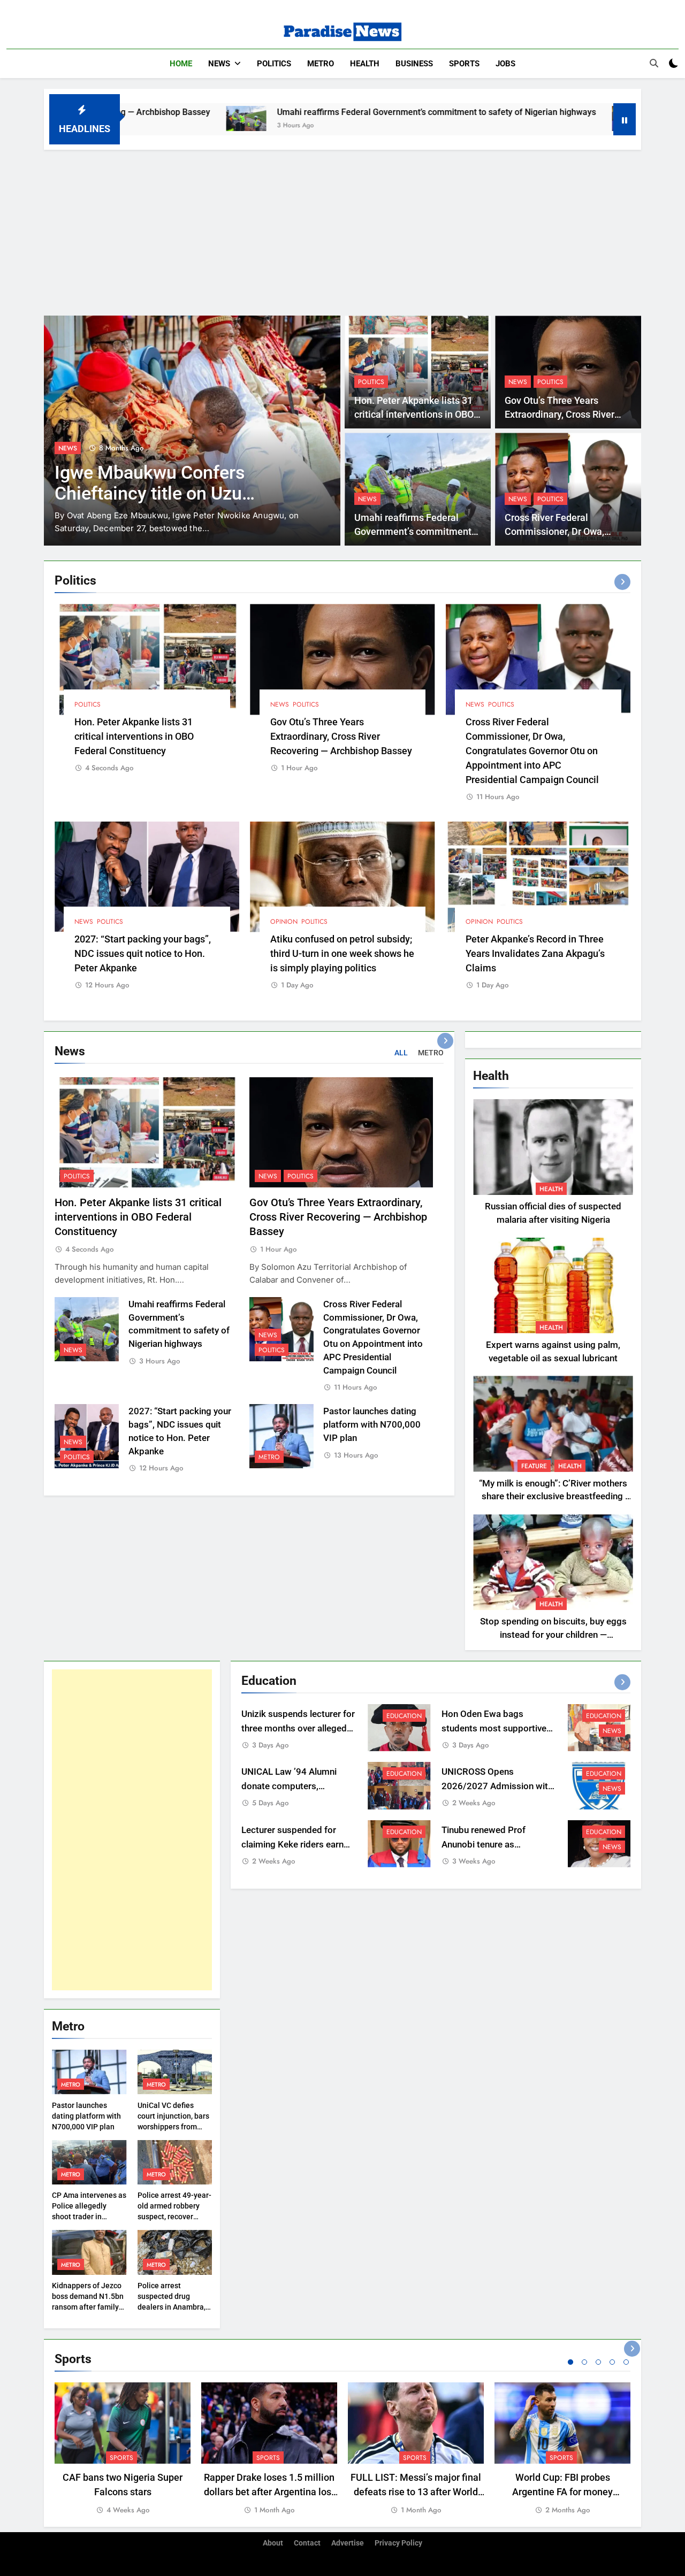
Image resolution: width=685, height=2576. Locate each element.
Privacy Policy (398, 2543)
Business (414, 64)
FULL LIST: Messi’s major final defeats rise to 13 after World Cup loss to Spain (416, 2492)
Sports (464, 64)
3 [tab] (598, 2362)
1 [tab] (570, 2362)
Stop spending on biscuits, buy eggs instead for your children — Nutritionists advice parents (553, 1635)
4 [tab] (612, 2362)
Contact (307, 2543)
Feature (534, 1466)
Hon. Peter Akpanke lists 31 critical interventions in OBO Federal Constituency (414, 415)
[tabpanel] (123, 2449)
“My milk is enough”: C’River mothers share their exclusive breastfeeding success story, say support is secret (553, 1497)
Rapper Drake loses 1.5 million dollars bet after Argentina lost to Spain (269, 2492)
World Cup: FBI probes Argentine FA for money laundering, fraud (562, 2492)
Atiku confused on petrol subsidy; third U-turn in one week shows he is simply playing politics (342, 953)
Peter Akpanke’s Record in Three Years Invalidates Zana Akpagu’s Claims (535, 953)
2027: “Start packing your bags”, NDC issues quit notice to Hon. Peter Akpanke (143, 953)
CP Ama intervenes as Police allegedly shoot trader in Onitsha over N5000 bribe (89, 2217)
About (273, 2543)
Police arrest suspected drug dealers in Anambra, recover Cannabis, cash (172, 2307)
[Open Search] (654, 63)
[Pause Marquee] (625, 119)
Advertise (348, 2543)
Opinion (284, 922)
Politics (274, 64)
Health (365, 64)
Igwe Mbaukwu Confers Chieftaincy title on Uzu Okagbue (150, 493)
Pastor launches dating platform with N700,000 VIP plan (372, 1425)
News (219, 64)
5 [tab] (626, 2362)
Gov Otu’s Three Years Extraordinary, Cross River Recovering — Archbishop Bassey (341, 736)
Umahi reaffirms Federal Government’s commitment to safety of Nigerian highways (323, 112)
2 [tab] (584, 2362)
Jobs (505, 64)
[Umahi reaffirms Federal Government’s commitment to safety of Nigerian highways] (133, 118)
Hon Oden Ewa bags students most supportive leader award (494, 1728)
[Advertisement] (342, 230)
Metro (321, 64)
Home (181, 64)
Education (404, 1716)
